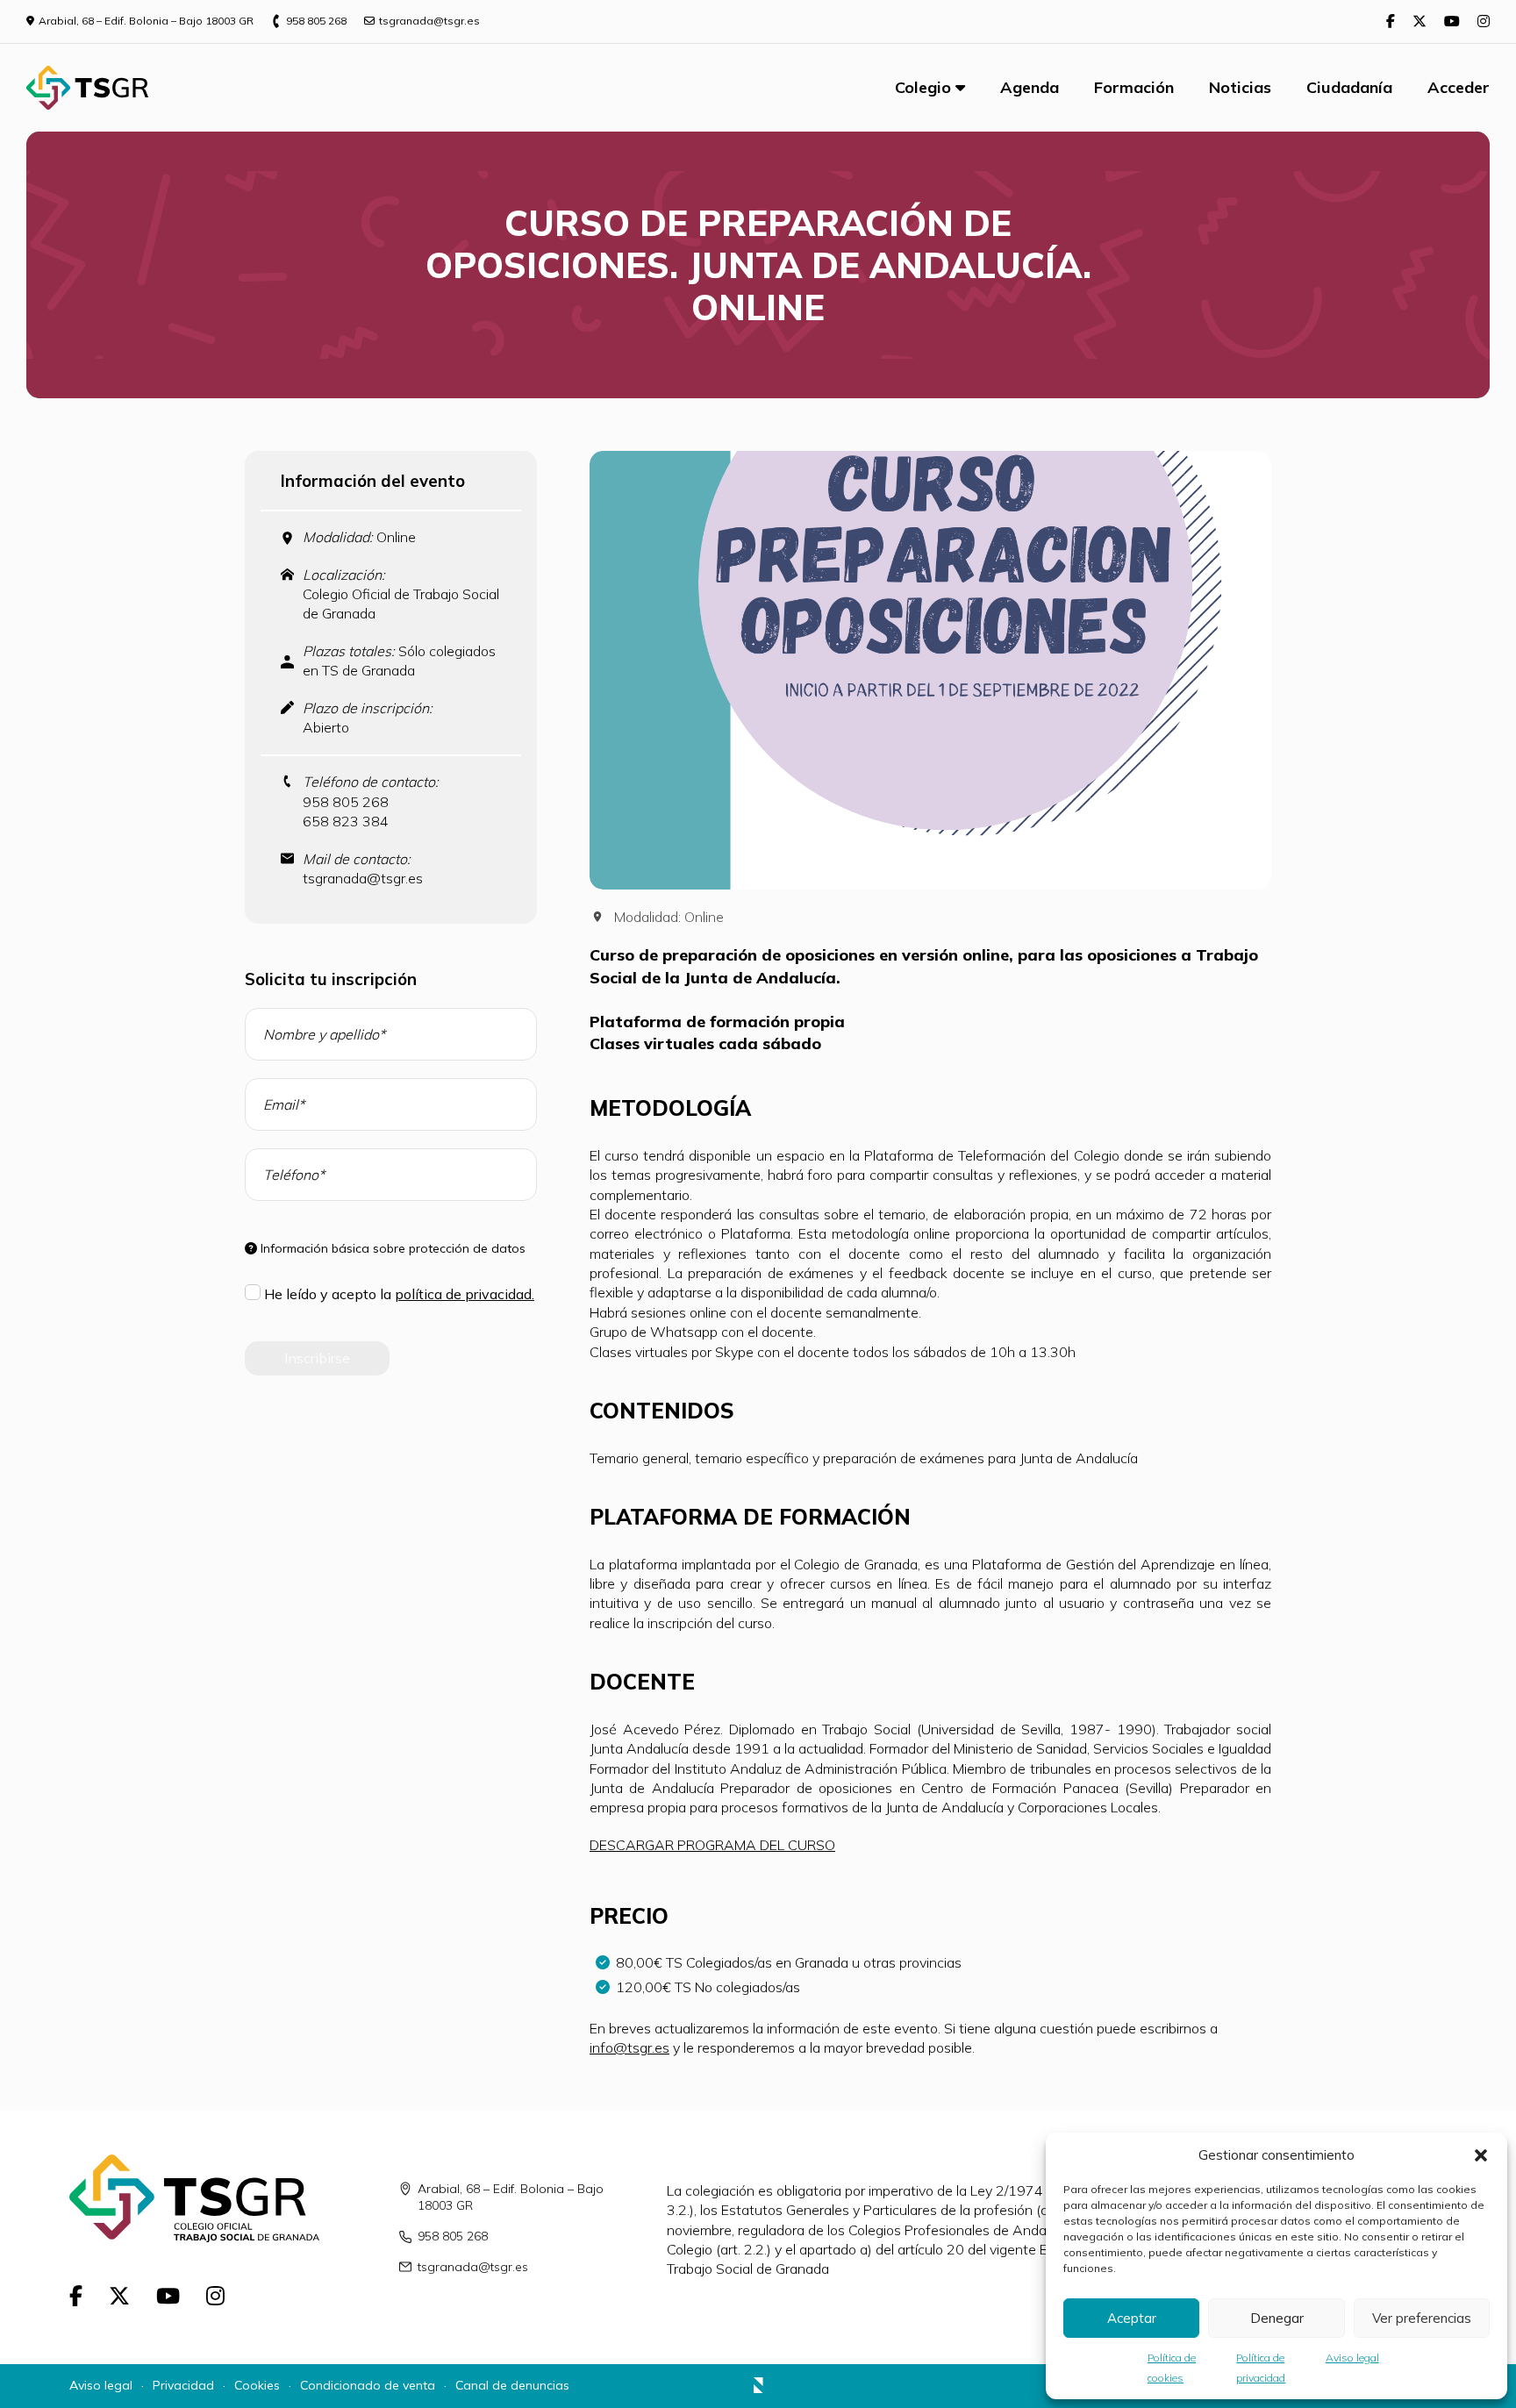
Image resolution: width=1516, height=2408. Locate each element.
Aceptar (1132, 2318)
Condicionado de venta (368, 2385)
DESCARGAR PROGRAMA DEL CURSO (712, 1845)
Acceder (1459, 87)
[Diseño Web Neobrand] (758, 2388)
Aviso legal (1352, 2358)
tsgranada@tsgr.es (363, 878)
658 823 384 (346, 821)
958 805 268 (346, 802)
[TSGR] (87, 88)
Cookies (257, 2385)
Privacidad (183, 2385)
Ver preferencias (1422, 2318)
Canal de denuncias (512, 2385)
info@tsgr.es (629, 2047)
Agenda (1030, 87)
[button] (1481, 2155)
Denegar (1277, 2318)
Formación (1134, 87)
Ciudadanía (1349, 87)
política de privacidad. (465, 1294)
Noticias (1240, 87)
